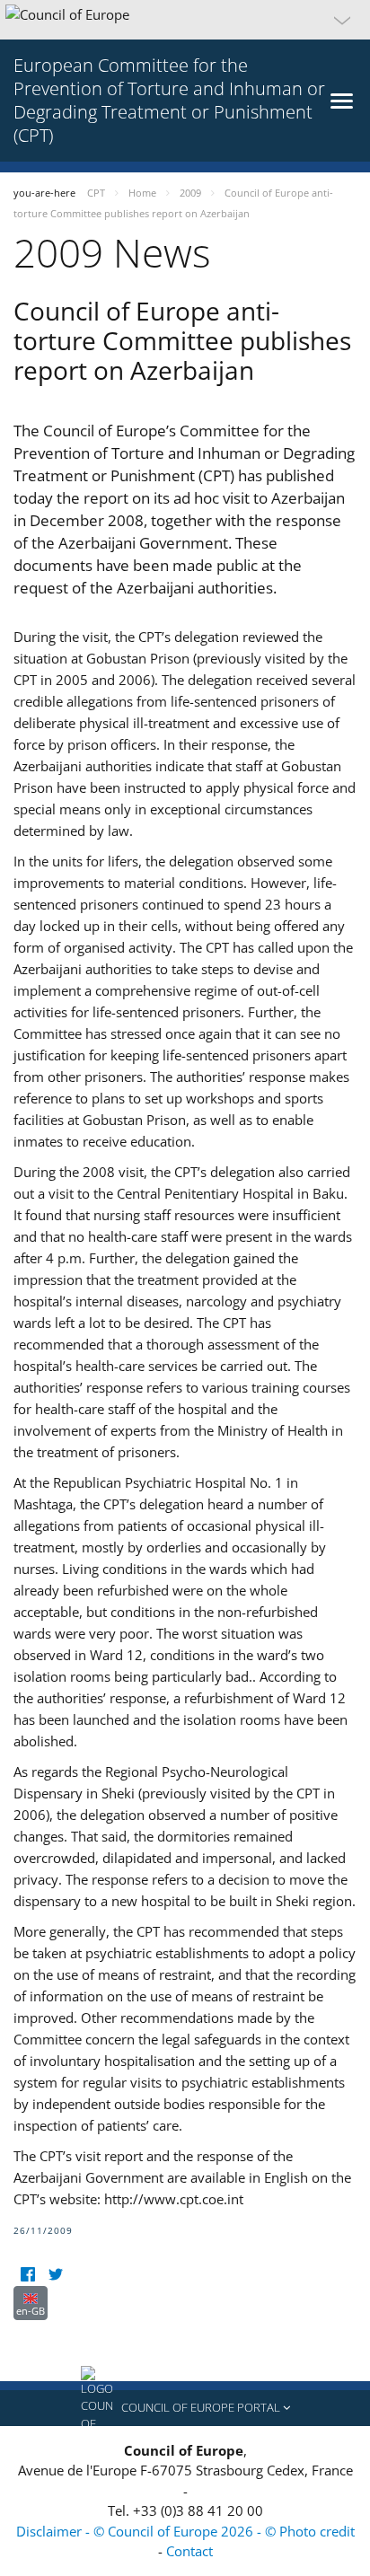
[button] (185, 20)
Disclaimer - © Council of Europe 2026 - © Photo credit (185, 2531)
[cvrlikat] (55, 2275)
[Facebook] (27, 2275)
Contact (189, 2551)
